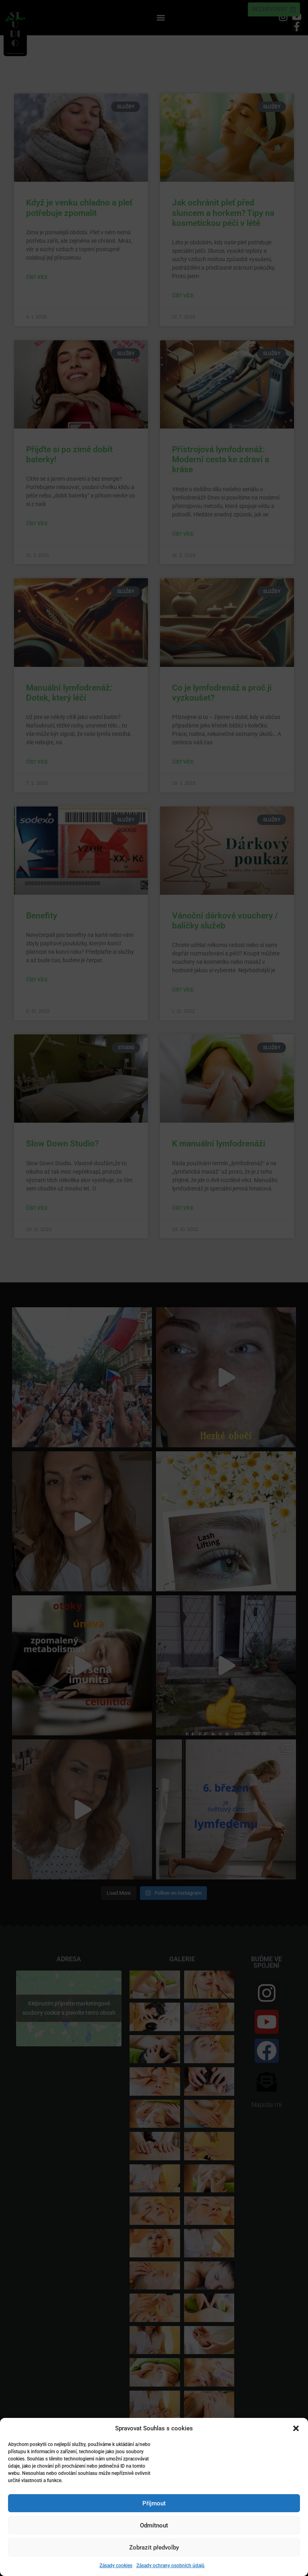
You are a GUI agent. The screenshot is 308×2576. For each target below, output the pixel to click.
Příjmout (154, 2503)
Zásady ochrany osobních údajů (170, 2566)
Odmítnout (154, 2525)
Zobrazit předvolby (154, 2548)
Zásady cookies (116, 2566)
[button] (296, 2428)
